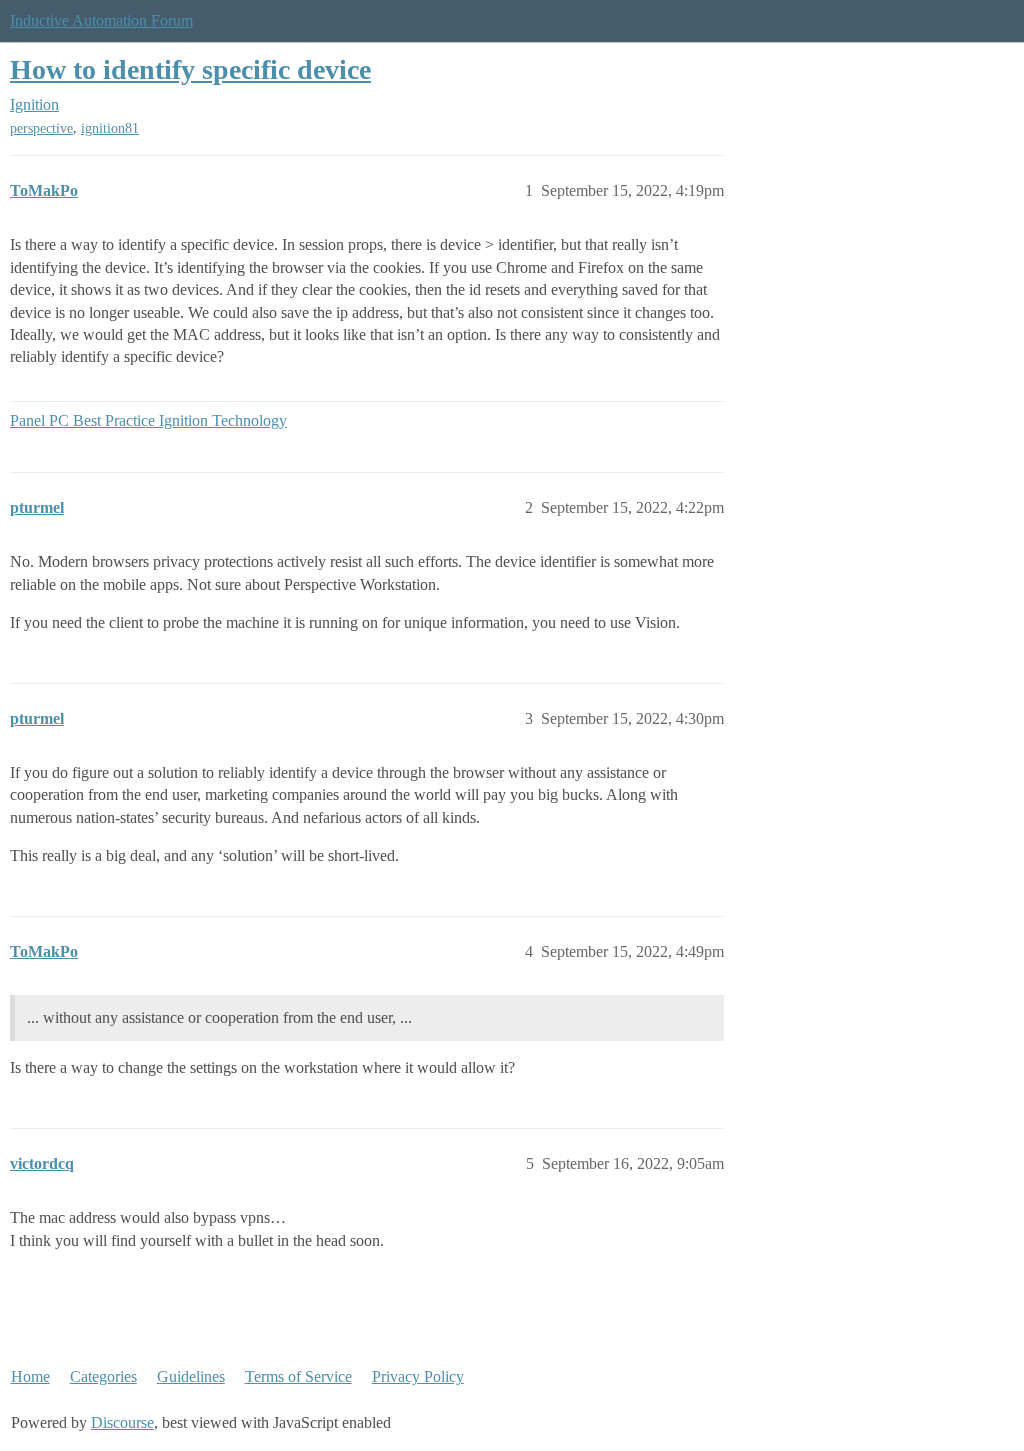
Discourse (122, 1422)
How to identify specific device (190, 69)
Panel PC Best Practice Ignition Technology (148, 420)
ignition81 (110, 128)
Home (30, 1376)
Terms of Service (298, 1376)
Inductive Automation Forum (101, 20)
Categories (103, 1376)
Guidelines (191, 1376)
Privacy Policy (418, 1376)
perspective (41, 128)
